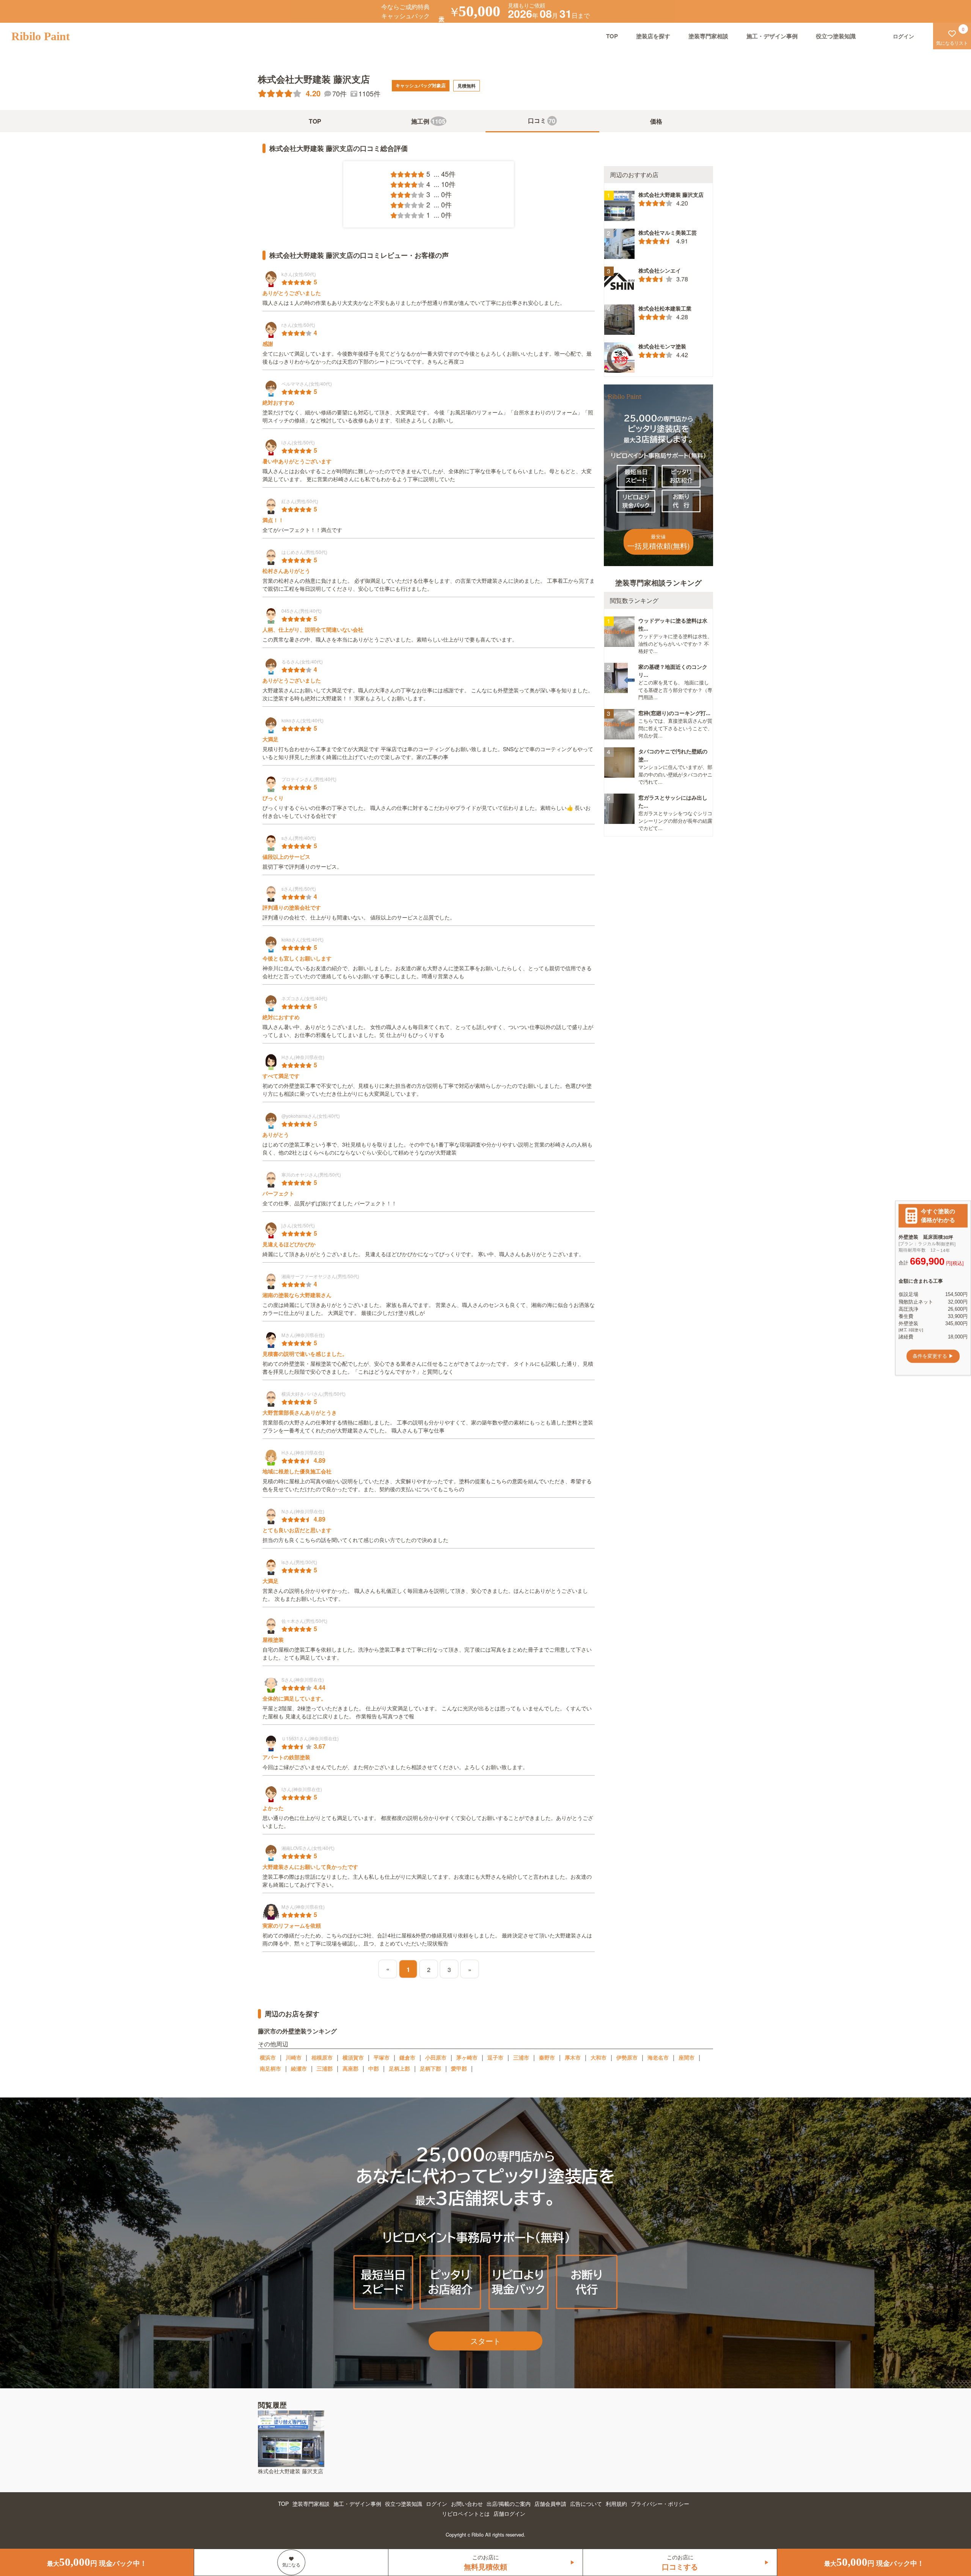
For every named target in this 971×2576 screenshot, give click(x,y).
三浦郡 (325, 2068)
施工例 (428, 121)
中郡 (374, 2068)
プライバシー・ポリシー (660, 2504)
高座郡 (350, 2068)
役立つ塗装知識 (836, 36)
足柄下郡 (431, 2068)
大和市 (599, 2057)
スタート (485, 2341)
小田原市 (436, 2057)
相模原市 (322, 2057)
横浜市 (268, 2057)
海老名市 (658, 2057)
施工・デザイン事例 (772, 36)
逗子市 (495, 2057)
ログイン (437, 2504)
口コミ (542, 121)
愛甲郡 (459, 2068)
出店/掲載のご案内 (509, 2504)
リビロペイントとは (466, 2513)
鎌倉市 (407, 2057)
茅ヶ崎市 (467, 2057)
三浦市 (521, 2057)
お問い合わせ (467, 2504)
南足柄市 (270, 2068)
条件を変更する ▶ (933, 1356)
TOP (612, 36)
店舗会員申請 (550, 2504)
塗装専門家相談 (708, 36)
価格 (656, 121)
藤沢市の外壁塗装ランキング (297, 2031)
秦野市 (547, 2057)
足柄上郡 (399, 2068)
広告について (586, 2504)
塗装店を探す (653, 36)
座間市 (687, 2057)
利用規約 (616, 2504)
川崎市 (294, 2057)
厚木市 (573, 2057)
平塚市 (382, 2057)
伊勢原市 (627, 2057)
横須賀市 (353, 2057)
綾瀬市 (299, 2068)
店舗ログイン (509, 2513)
